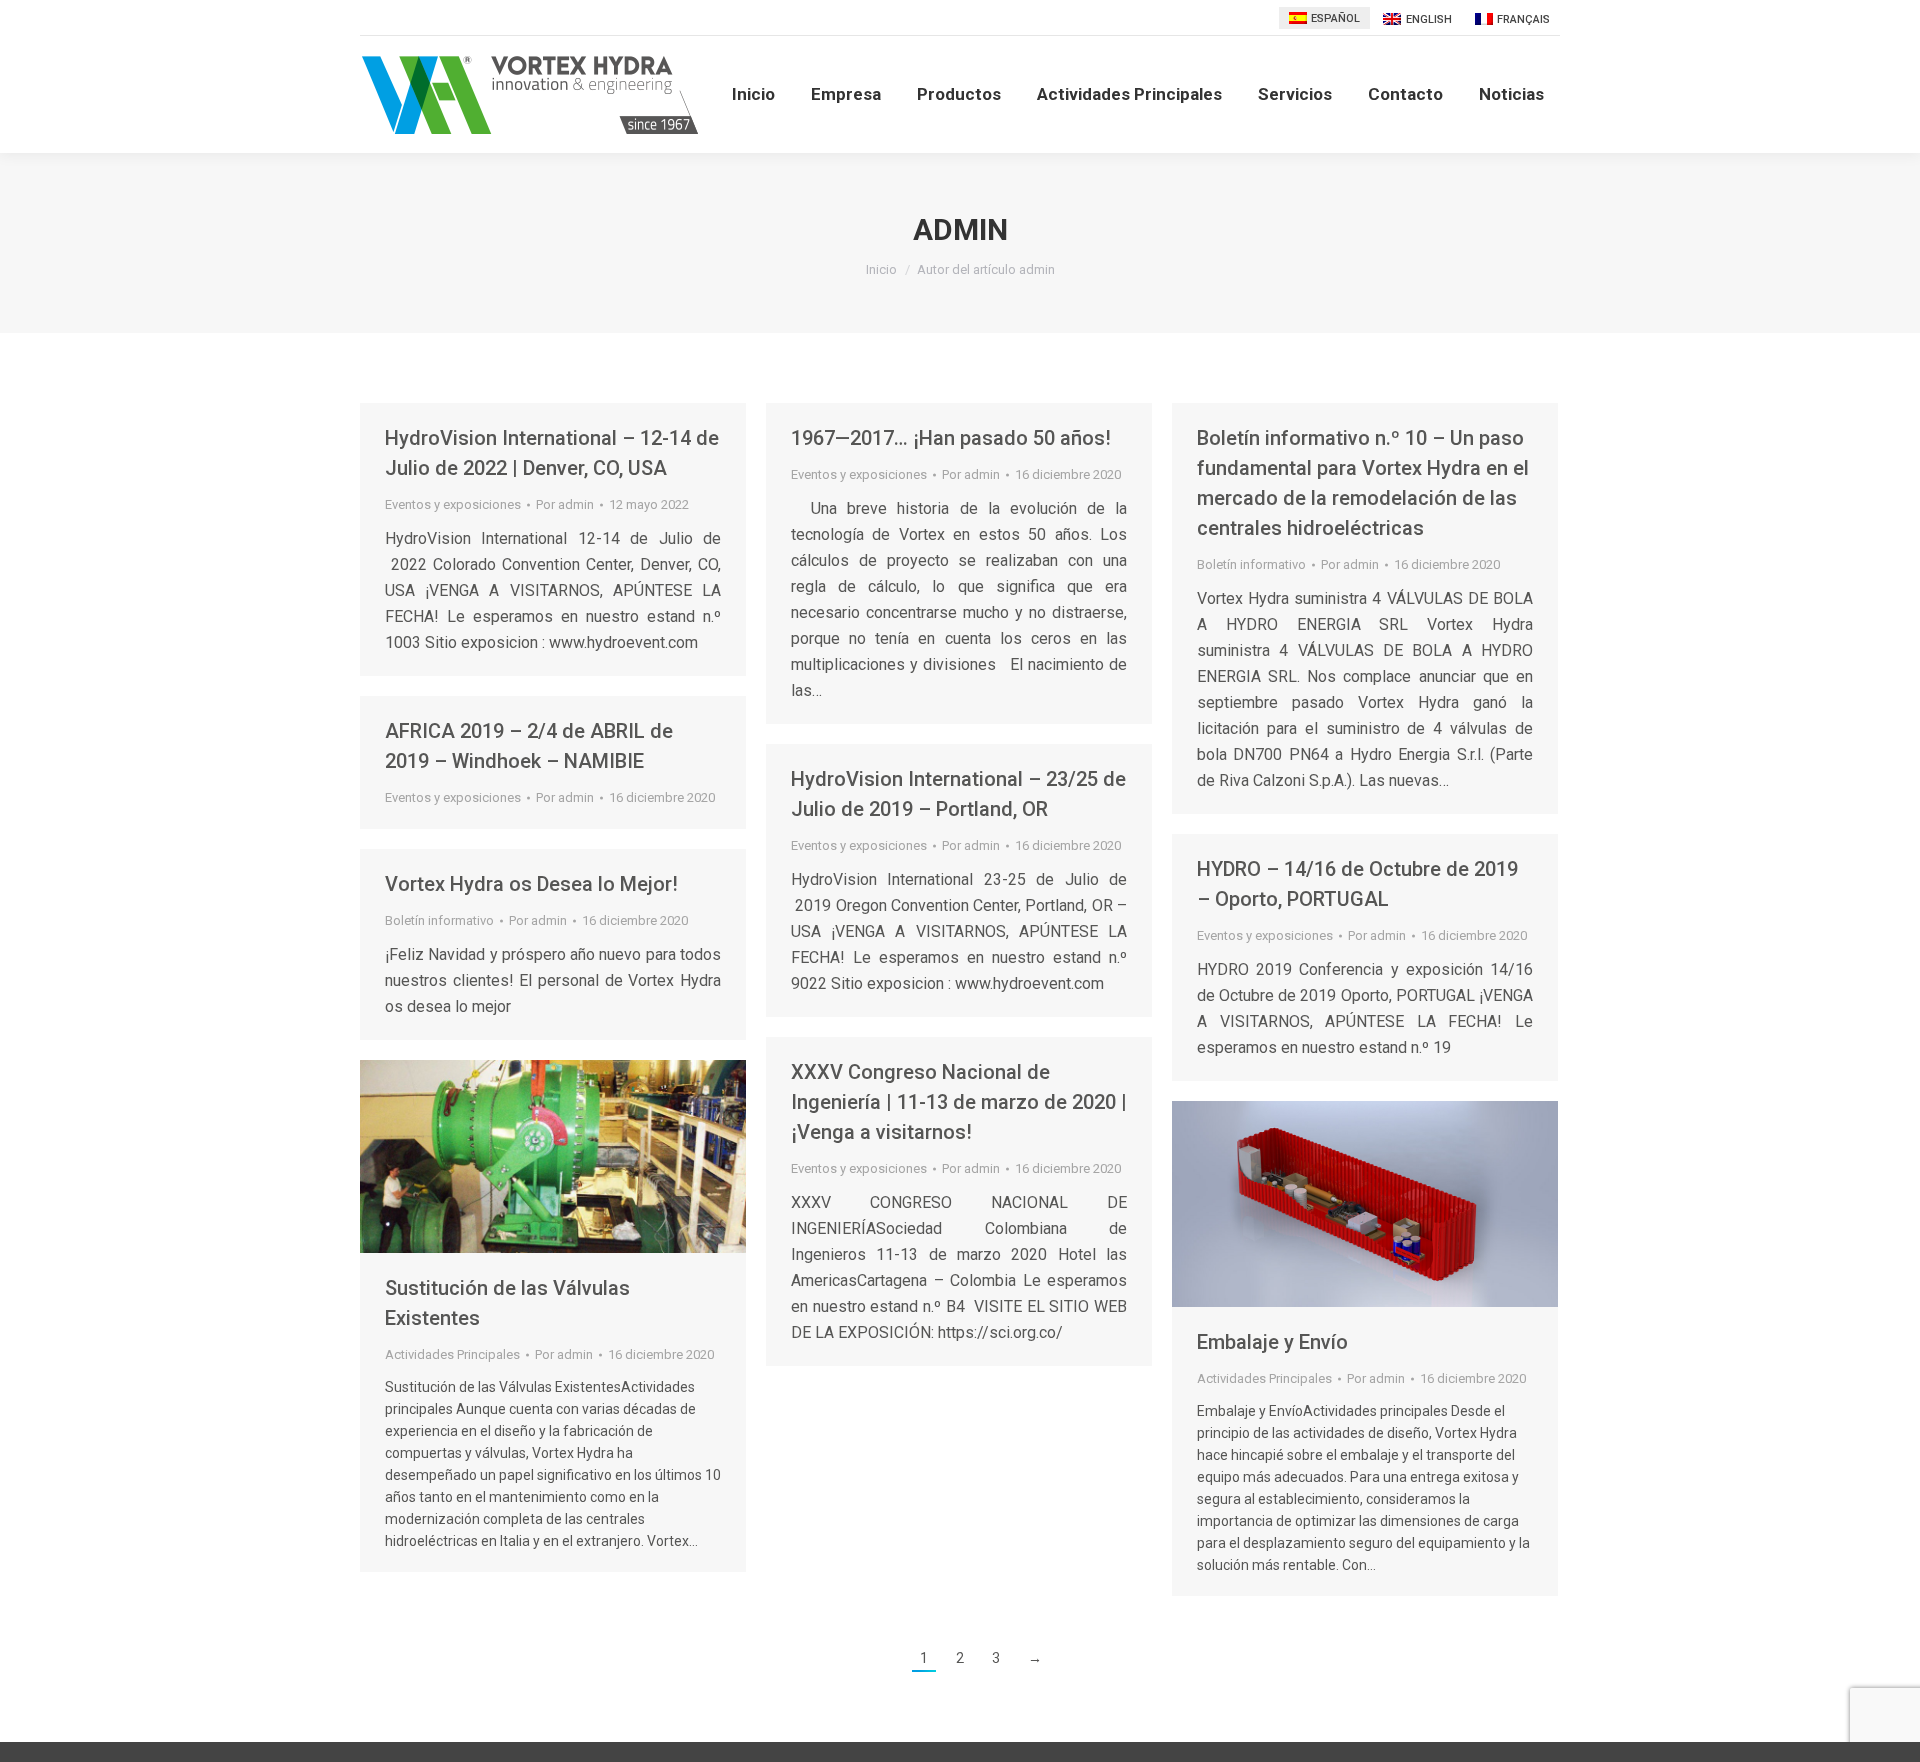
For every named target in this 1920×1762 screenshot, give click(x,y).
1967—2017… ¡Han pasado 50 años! (953, 438)
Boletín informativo (1251, 564)
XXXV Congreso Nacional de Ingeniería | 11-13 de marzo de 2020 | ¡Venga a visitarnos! (959, 1102)
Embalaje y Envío (1272, 1342)
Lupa (526, 1157)
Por (565, 504)
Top (1872, 1714)
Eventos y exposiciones (453, 504)
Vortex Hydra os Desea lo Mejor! (531, 884)
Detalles (580, 1157)
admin (960, 229)
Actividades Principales (452, 1354)
